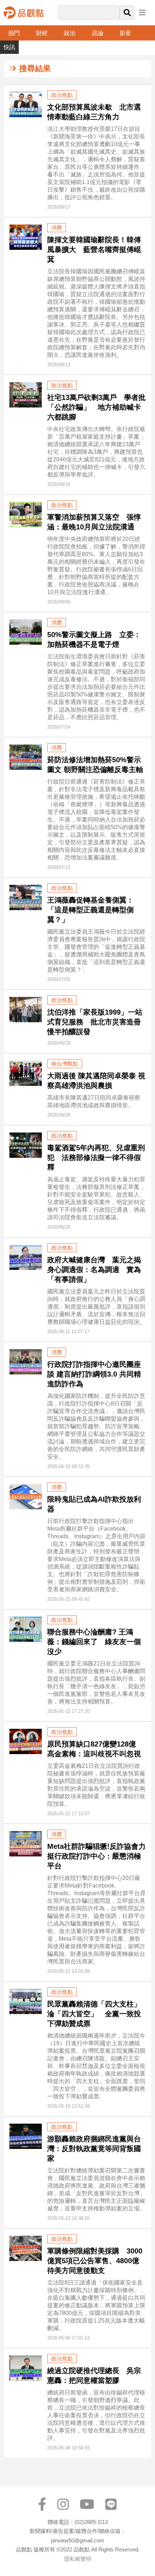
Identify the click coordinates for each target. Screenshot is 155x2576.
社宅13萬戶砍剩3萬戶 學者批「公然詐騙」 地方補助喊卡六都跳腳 (96, 407)
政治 (70, 33)
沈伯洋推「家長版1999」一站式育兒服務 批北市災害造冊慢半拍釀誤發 (95, 1022)
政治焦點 (62, 95)
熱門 (14, 33)
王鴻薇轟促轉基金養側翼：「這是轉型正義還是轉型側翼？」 (90, 910)
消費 (57, 228)
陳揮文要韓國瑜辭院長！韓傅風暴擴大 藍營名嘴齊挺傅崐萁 (94, 250)
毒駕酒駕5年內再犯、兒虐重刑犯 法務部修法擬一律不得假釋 (96, 1157)
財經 (42, 33)
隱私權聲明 (78, 2559)
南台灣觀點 (65, 1064)
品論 (98, 33)
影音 (125, 33)
